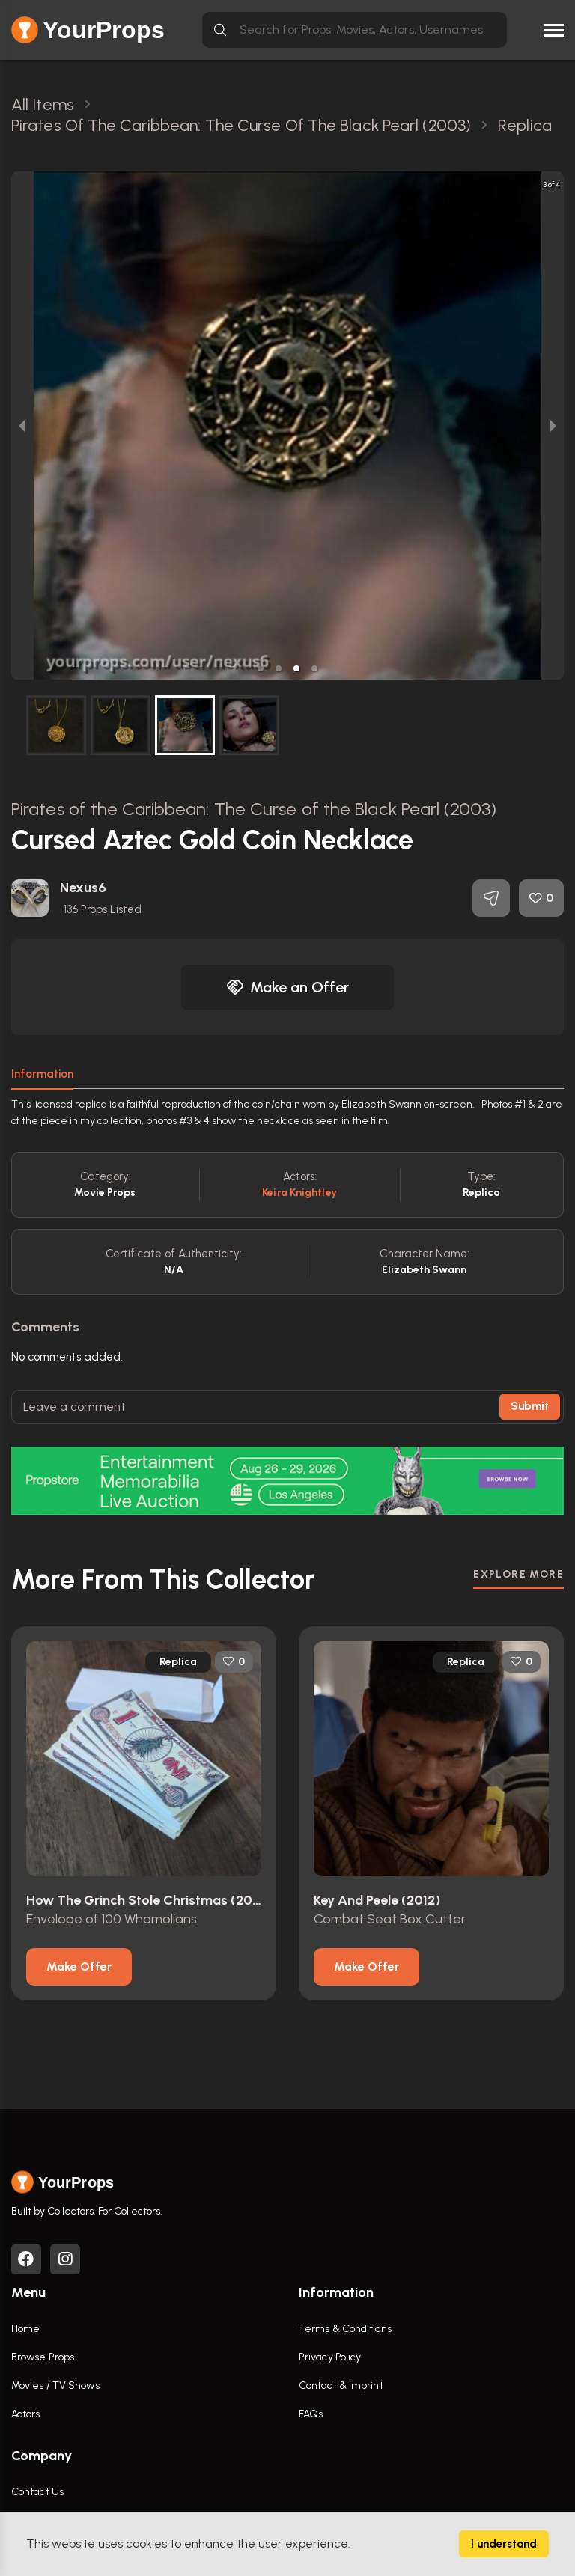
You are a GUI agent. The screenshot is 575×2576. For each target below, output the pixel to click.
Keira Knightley (299, 1193)
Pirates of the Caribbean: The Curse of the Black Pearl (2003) (254, 809)
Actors (26, 2414)
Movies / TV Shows (55, 2386)
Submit (530, 1406)
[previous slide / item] (22, 425)
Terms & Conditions (345, 2329)
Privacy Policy (330, 2357)
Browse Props (43, 2357)
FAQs (311, 2414)
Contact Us (37, 2492)
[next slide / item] (553, 425)
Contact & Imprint (341, 2386)
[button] (261, 668)
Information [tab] (42, 1074)
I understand (504, 2544)
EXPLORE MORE (518, 1574)
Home (25, 2329)
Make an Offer (299, 987)
